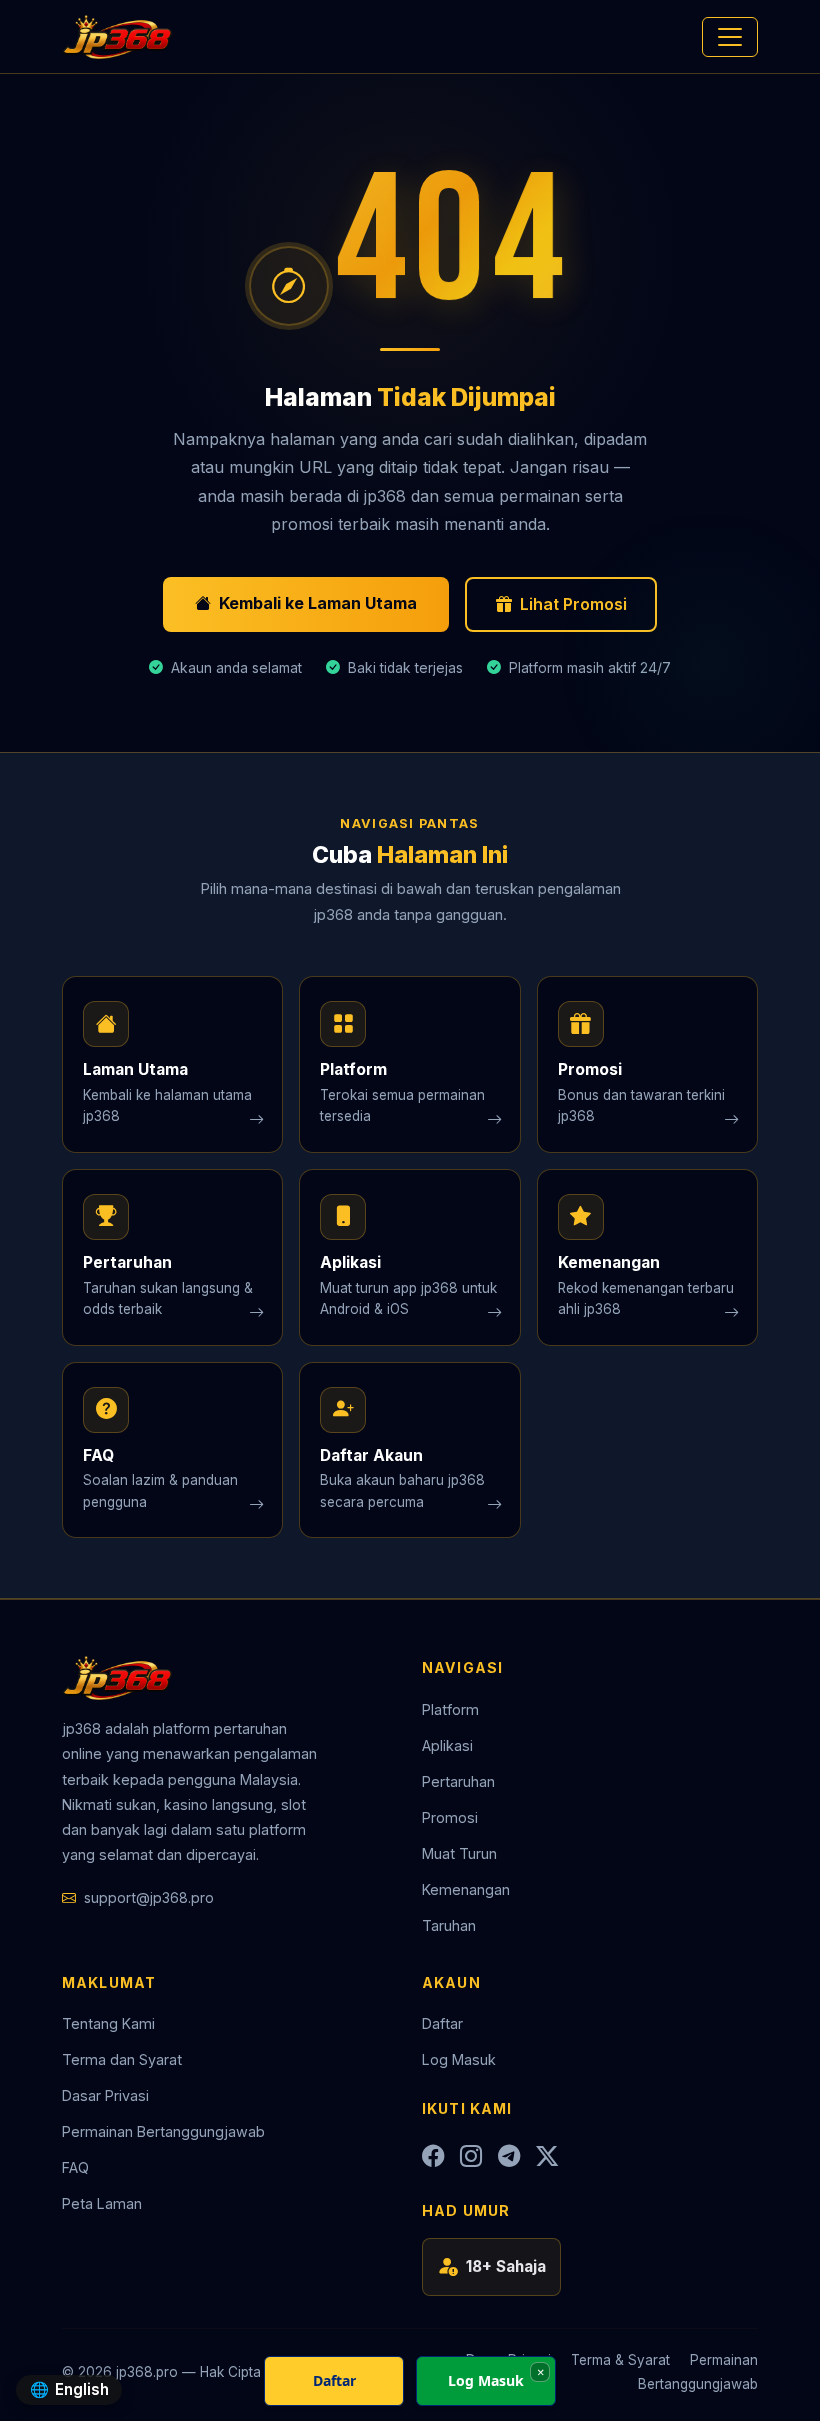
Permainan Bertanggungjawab (163, 2131)
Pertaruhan (458, 1781)
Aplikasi (447, 1745)
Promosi (450, 1817)
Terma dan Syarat (122, 2059)
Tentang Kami (108, 2023)
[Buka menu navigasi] (730, 37)
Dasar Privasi (105, 2095)
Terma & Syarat (620, 2360)
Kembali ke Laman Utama (318, 603)
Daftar (442, 2023)
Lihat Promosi (573, 604)
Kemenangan (466, 1889)
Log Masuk (459, 2059)
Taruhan (449, 1925)
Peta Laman (102, 2203)
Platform (450, 1709)
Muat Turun (459, 1853)
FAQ (75, 2167)
